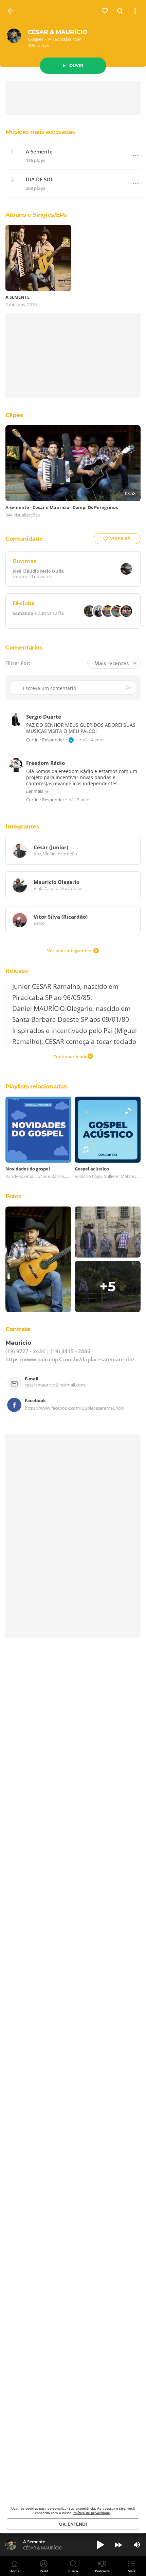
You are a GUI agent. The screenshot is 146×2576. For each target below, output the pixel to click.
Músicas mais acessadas (40, 132)
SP (78, 39)
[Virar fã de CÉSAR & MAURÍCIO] (105, 11)
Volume (137, 2545)
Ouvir (76, 65)
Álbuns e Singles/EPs (36, 215)
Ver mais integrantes (69, 951)
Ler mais (35, 791)
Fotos (13, 1196)
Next (118, 2545)
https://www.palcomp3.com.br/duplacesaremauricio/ (70, 1360)
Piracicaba (60, 39)
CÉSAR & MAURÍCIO (58, 32)
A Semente (39, 152)
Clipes (14, 415)
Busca (73, 2571)
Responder (53, 740)
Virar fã (120, 538)
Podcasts (102, 2571)
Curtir (32, 740)
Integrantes (22, 826)
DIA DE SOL (40, 179)
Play (100, 2545)
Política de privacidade (91, 2513)
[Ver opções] (135, 11)
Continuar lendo (70, 1056)
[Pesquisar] (120, 11)
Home (15, 2571)
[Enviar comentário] (129, 688)
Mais (132, 2571)
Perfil (44, 2571)
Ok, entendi (73, 2524)
